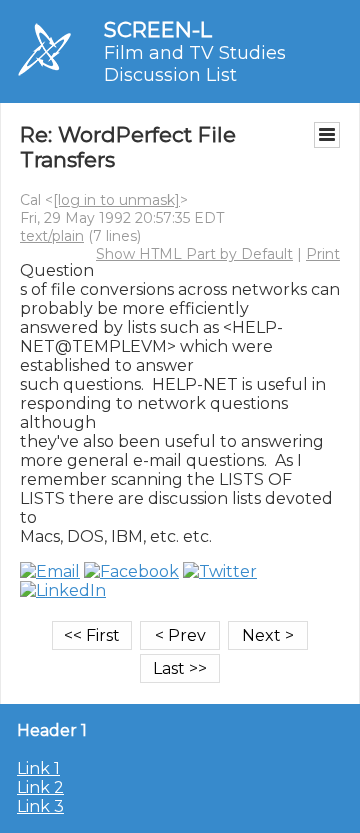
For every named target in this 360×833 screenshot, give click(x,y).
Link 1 (38, 768)
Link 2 (40, 787)
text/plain (52, 236)
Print (323, 254)
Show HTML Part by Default (194, 254)
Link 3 (40, 806)
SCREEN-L (158, 29)
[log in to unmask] (116, 200)
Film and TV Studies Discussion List (195, 64)
